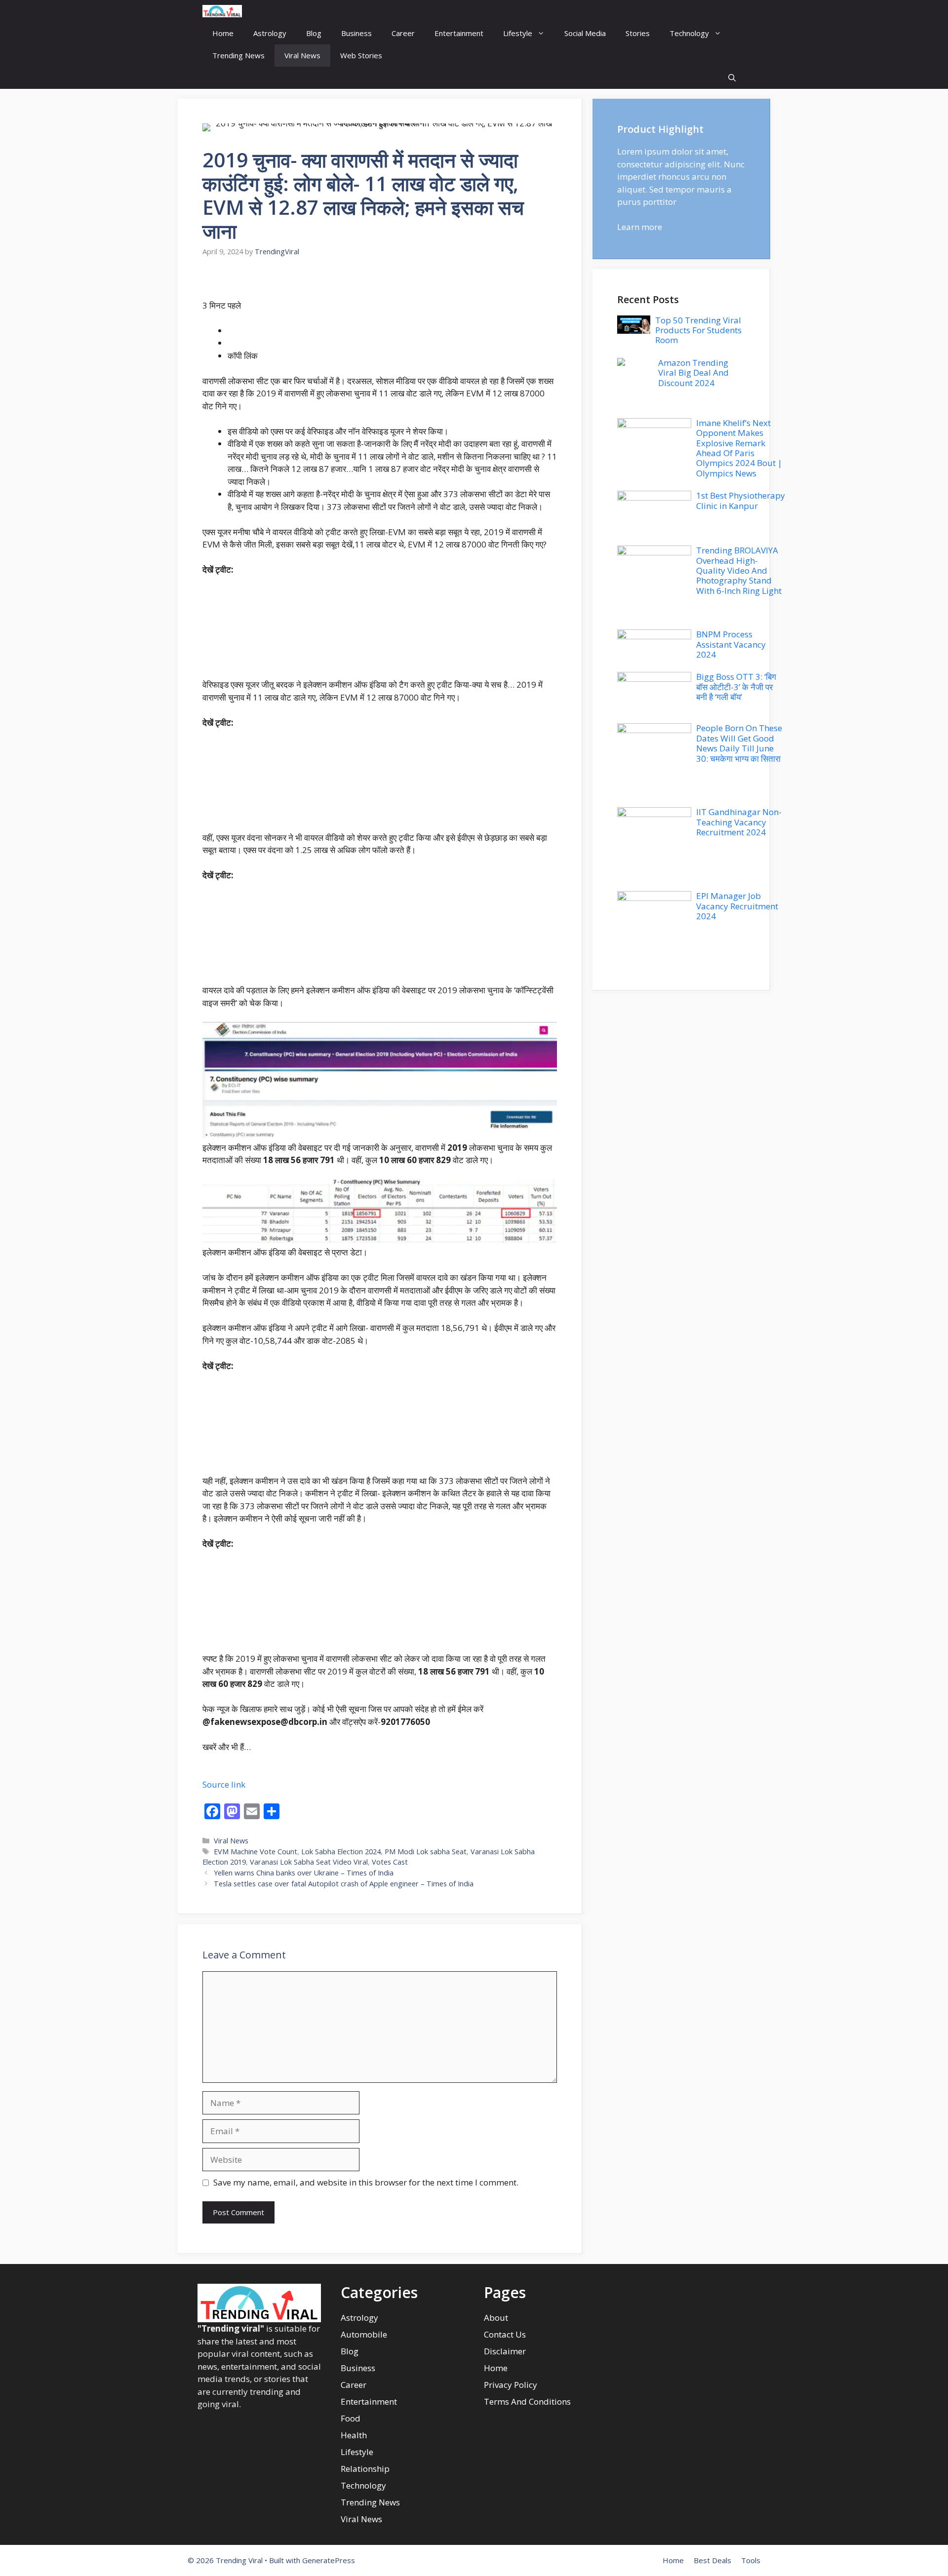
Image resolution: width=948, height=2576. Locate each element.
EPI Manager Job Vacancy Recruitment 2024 (737, 906)
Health (354, 2435)
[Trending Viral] (222, 11)
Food (351, 2418)
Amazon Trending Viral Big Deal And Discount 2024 (693, 373)
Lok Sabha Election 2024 (341, 1852)
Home (223, 33)
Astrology (270, 33)
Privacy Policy (511, 2385)
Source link (224, 1784)
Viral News (302, 55)
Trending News (238, 55)
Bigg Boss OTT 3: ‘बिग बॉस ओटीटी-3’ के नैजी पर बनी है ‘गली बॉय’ (736, 687)
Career (403, 33)
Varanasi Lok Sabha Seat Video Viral (309, 1862)
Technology (689, 33)
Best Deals (712, 2560)
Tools (751, 2560)
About (496, 2318)
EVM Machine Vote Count (256, 1852)
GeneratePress (329, 2560)
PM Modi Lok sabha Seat (426, 1852)
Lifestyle (518, 33)
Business (356, 33)
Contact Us (505, 2334)
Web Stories (361, 55)
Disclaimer (505, 2351)
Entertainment (459, 33)
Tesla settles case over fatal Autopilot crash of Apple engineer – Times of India (344, 1884)
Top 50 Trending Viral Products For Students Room (698, 330)
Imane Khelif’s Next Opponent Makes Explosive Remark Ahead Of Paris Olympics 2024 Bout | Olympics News (739, 448)
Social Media (585, 33)
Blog (314, 33)
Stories (638, 33)
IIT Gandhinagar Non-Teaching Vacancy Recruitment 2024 (739, 822)
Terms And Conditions (527, 2401)
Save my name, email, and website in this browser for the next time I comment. (366, 2182)
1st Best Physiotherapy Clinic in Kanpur (741, 500)
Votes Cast (390, 1862)
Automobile (364, 2334)
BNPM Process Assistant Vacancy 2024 (731, 644)
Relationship (365, 2469)
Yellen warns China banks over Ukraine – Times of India (304, 1873)
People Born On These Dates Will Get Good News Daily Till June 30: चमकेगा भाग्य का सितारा (739, 743)
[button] (732, 78)
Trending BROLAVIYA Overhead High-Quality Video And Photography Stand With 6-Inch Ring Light (739, 570)
